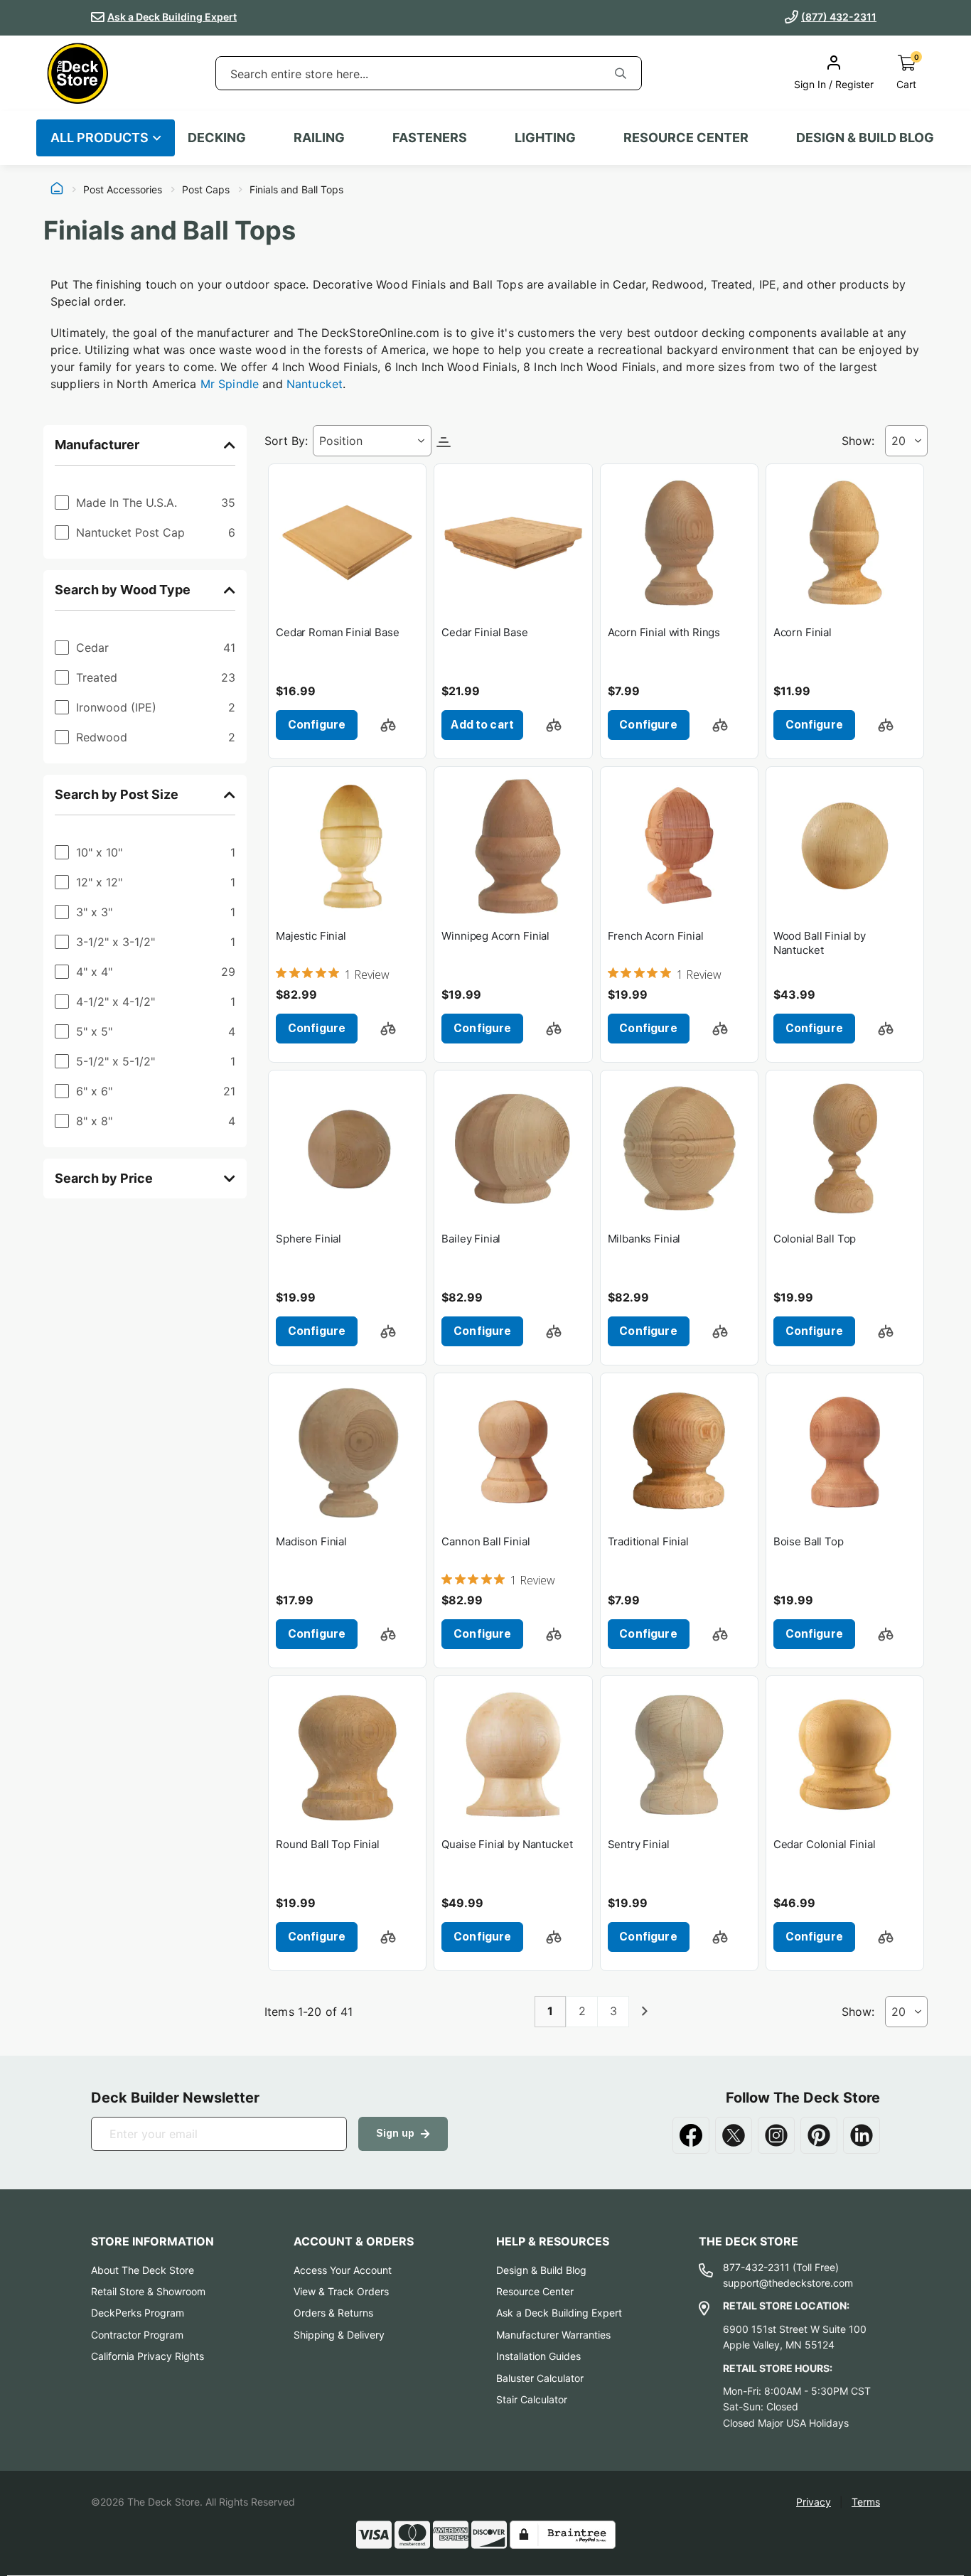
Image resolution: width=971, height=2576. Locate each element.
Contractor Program (137, 2335)
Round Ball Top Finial (328, 1844)
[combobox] (408, 74)
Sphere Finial (309, 1239)
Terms (866, 2502)
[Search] (621, 73)
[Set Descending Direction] (444, 441)
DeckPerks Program (138, 2313)
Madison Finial (311, 1541)
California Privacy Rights (147, 2356)
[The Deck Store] (77, 73)
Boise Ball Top (809, 1541)
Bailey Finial (471, 1239)
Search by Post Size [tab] (117, 794)
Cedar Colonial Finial (825, 1844)
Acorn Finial (803, 632)
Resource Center (535, 2291)
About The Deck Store (143, 2270)
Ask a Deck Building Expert (172, 17)
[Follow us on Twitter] (734, 2135)
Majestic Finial (311, 936)
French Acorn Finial (656, 936)
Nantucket (315, 384)
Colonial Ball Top (815, 1239)
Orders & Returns (333, 2313)
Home (57, 190)
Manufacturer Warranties (553, 2335)
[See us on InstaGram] (776, 2135)
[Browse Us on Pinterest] (819, 2135)
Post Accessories (123, 190)
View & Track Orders (341, 2291)
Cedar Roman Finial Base (338, 632)
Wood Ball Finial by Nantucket (820, 943)
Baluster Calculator (540, 2378)
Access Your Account (343, 2270)
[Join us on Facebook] (691, 2135)
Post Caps (206, 190)
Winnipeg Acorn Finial (495, 936)
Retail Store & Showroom (148, 2291)
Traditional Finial (648, 1541)
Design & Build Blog (541, 2270)
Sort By (285, 441)
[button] (388, 725)
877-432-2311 (756, 2267)
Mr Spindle (230, 384)
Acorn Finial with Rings (664, 632)
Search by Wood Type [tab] (123, 590)
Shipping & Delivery (339, 2335)
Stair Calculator (532, 2399)
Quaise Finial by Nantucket (507, 1844)
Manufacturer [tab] (97, 445)
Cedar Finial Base (484, 632)
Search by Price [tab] (104, 1178)
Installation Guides (538, 2356)
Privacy (814, 2502)
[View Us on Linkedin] (862, 2135)
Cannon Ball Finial (485, 1541)
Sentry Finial (639, 1844)
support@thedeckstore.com (788, 2283)
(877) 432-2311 (839, 17)
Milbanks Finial (644, 1239)
